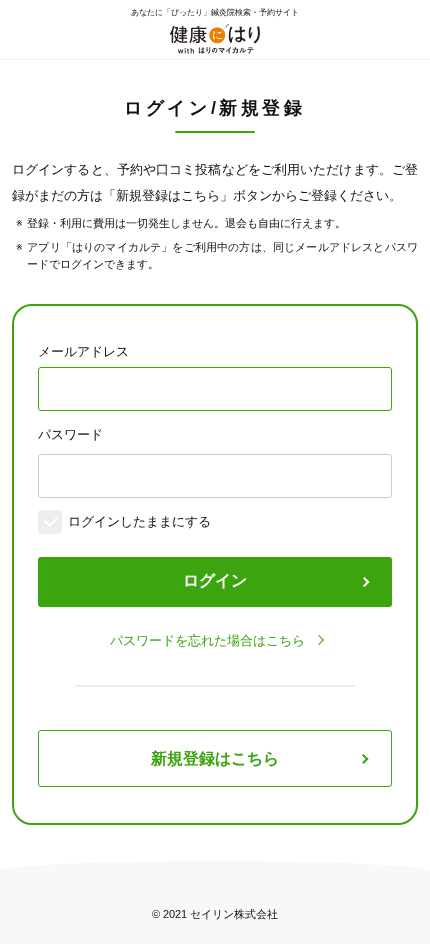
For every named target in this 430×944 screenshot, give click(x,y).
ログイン (215, 580)
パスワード (70, 434)
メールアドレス (83, 351)
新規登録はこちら (215, 758)
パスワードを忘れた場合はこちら (207, 640)
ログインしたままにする (139, 521)
